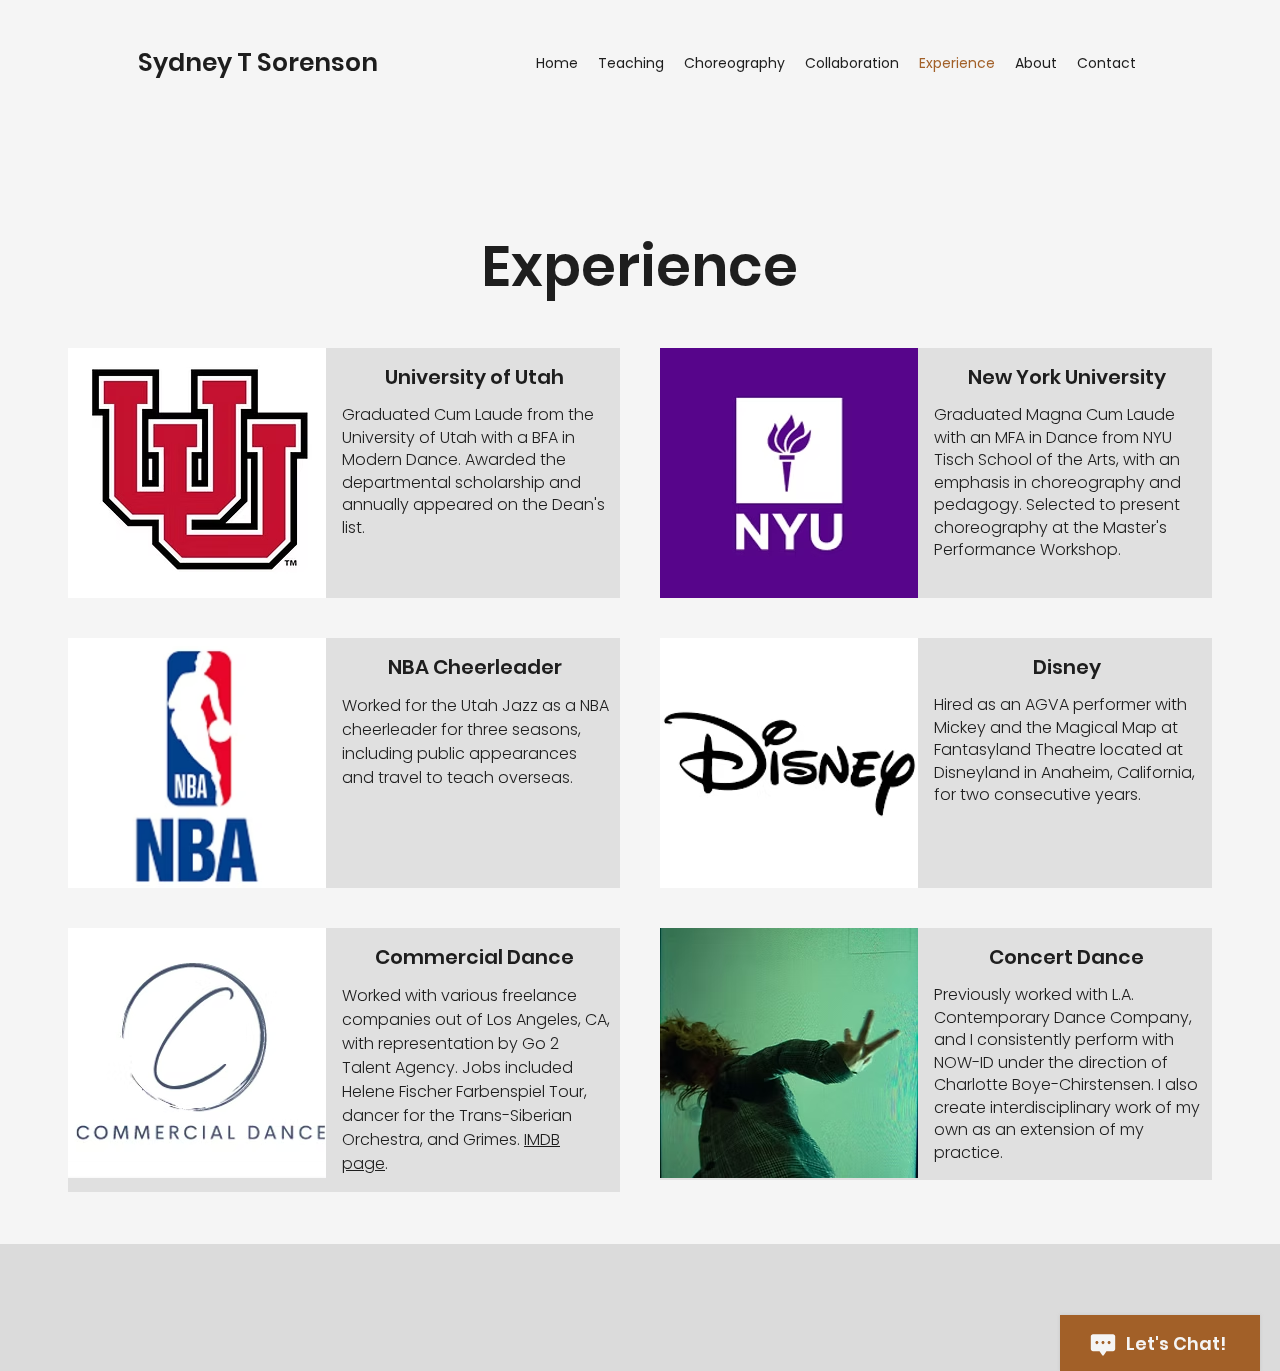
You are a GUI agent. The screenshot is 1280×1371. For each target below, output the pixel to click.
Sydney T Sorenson (258, 62)
